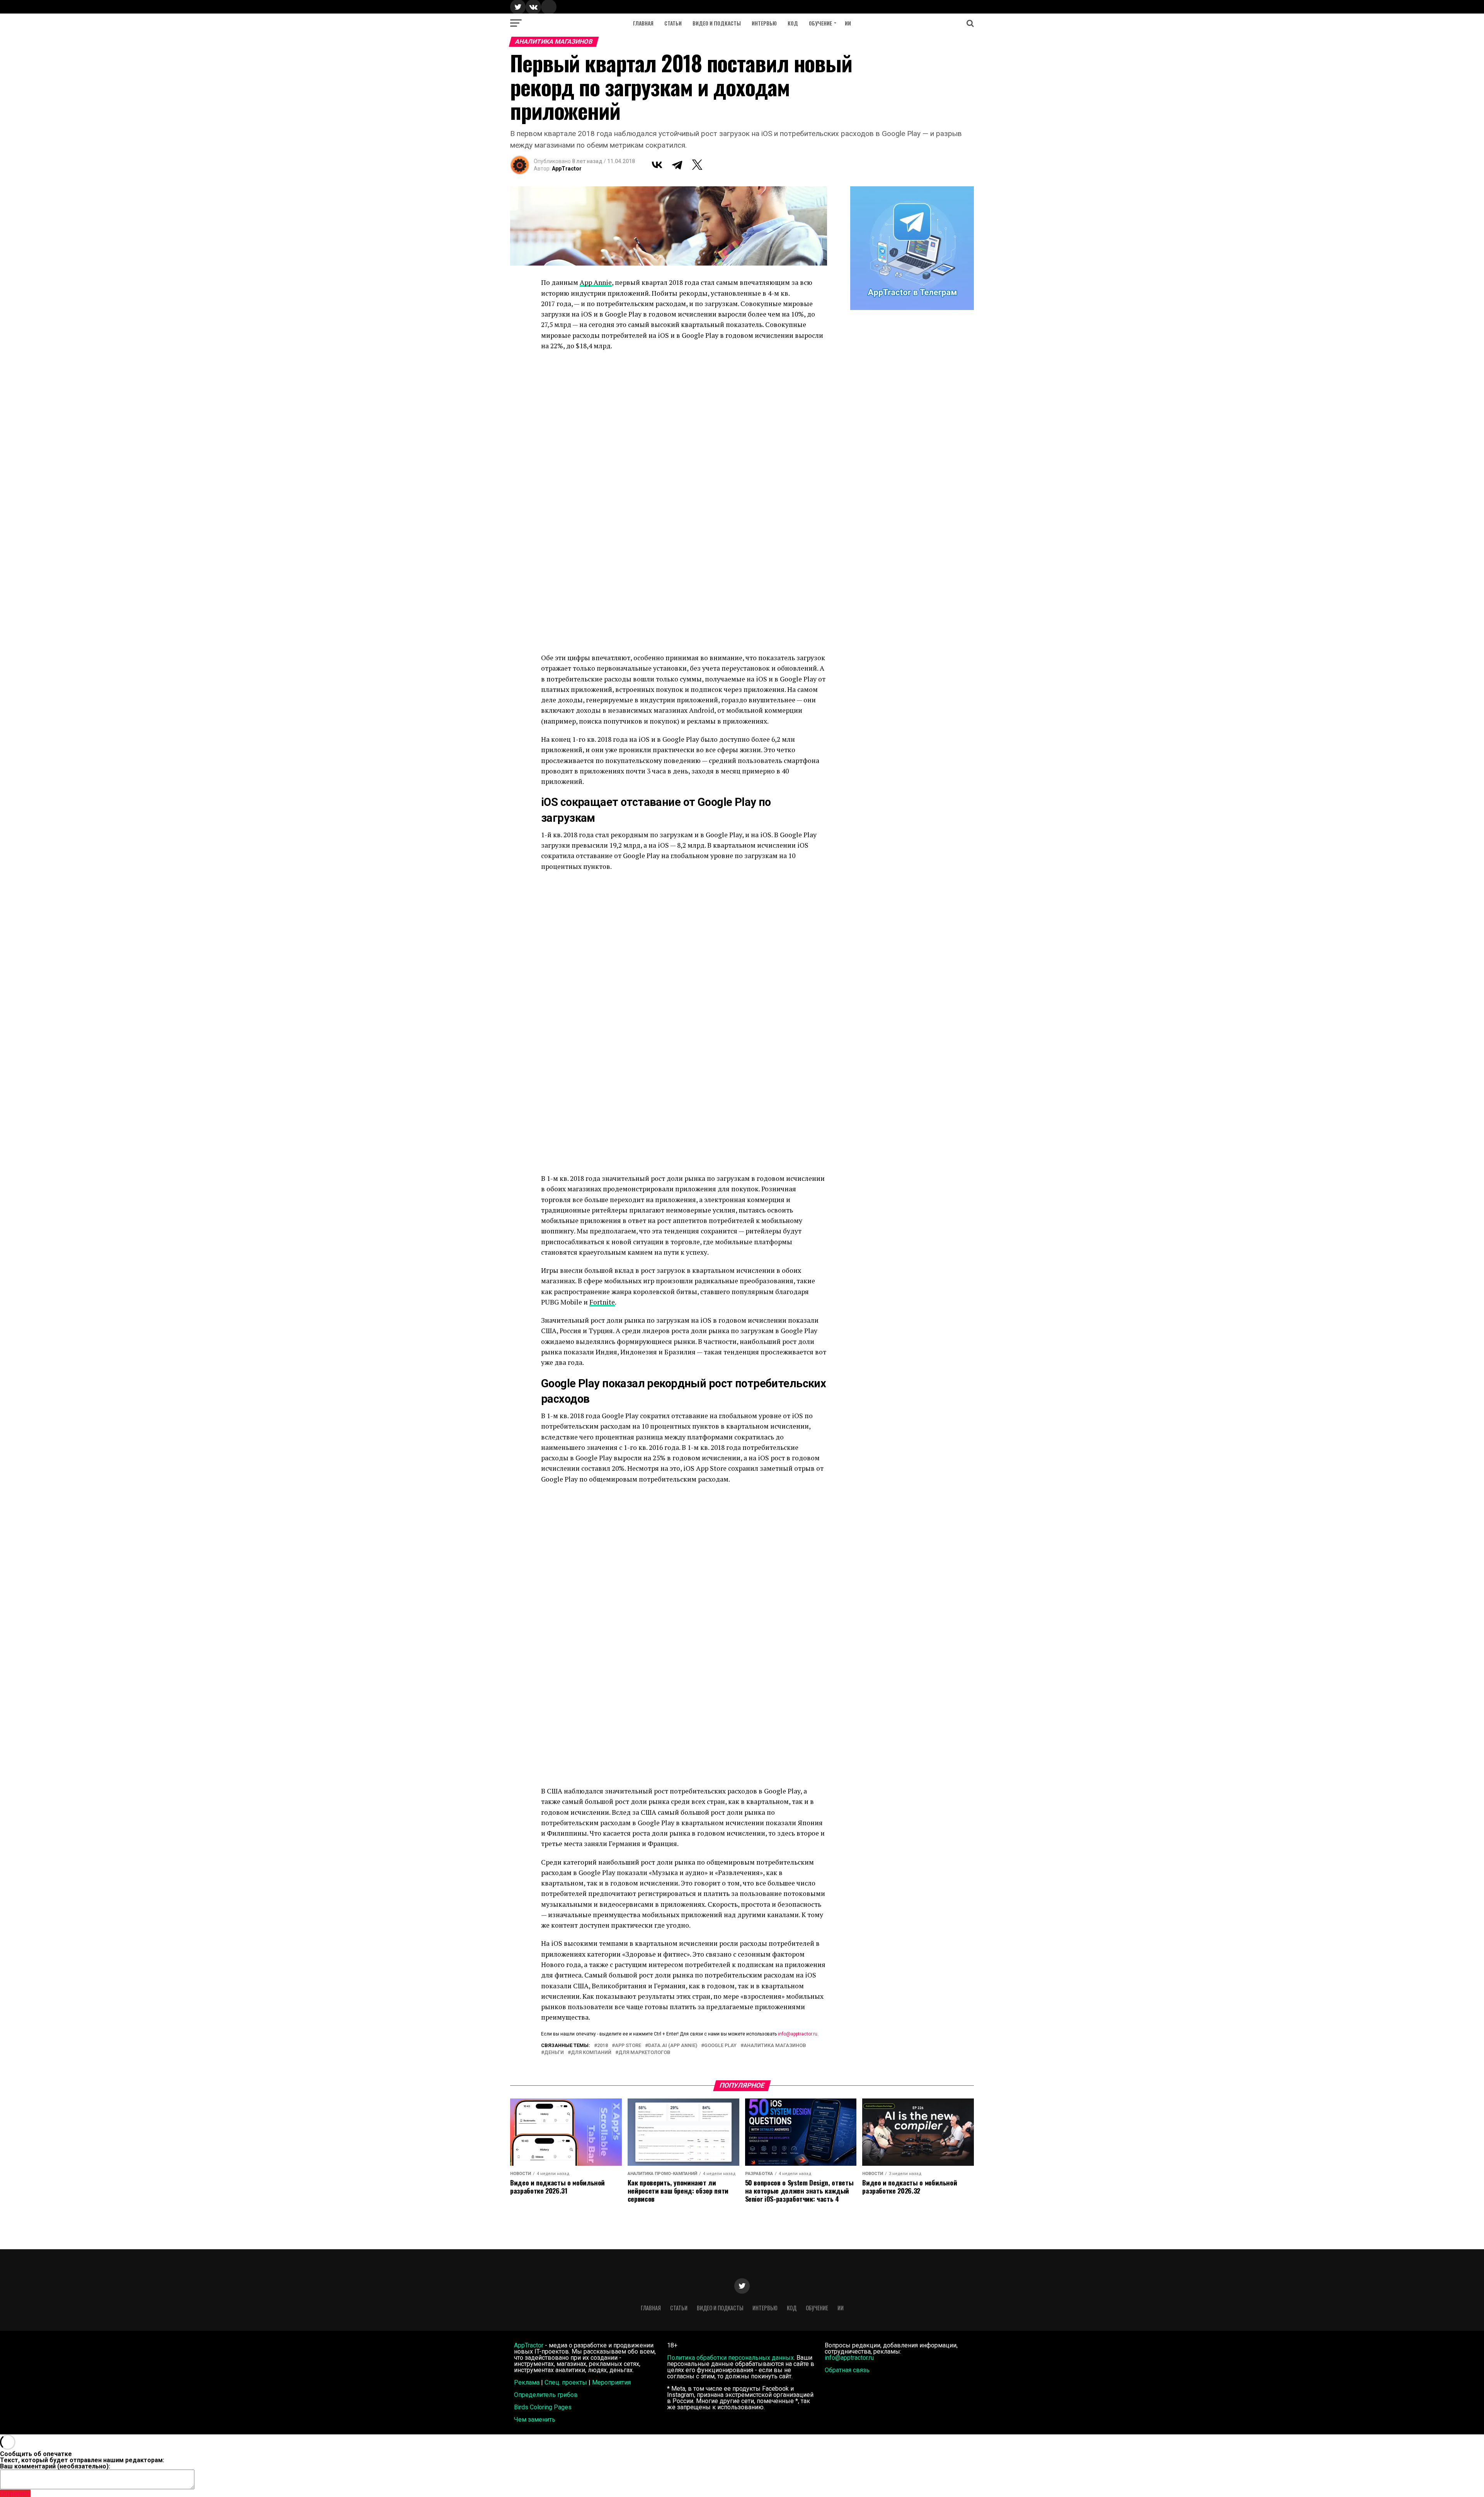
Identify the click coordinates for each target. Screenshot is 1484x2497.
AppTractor (567, 169)
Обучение (820, 23)
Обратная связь (847, 2370)
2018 (602, 2046)
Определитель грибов (546, 2395)
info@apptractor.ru (798, 2034)
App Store (628, 2046)
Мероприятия (611, 2382)
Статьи (673, 23)
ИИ (848, 23)
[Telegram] (677, 165)
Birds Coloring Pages (543, 2407)
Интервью (764, 23)
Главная (643, 23)
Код (793, 23)
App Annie (596, 282)
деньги (554, 2053)
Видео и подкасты (717, 23)
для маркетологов (644, 2053)
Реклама (527, 2382)
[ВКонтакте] (657, 165)
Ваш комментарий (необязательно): (55, 2466)
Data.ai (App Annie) (673, 2046)
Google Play (720, 2046)
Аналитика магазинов (775, 2046)
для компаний (591, 2053)
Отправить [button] (15, 2493)
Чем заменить (535, 2420)
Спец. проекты (566, 2382)
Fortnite (602, 1302)
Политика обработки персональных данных (730, 2358)
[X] (697, 165)
